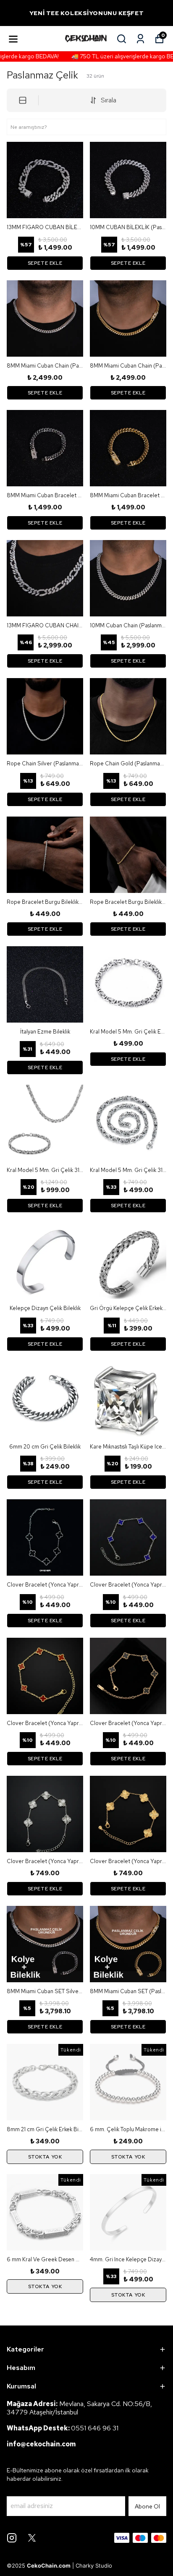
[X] (32, 2538)
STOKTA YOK (45, 2157)
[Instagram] (12, 2538)
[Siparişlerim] (140, 39)
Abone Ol (147, 2506)
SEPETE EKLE (45, 263)
